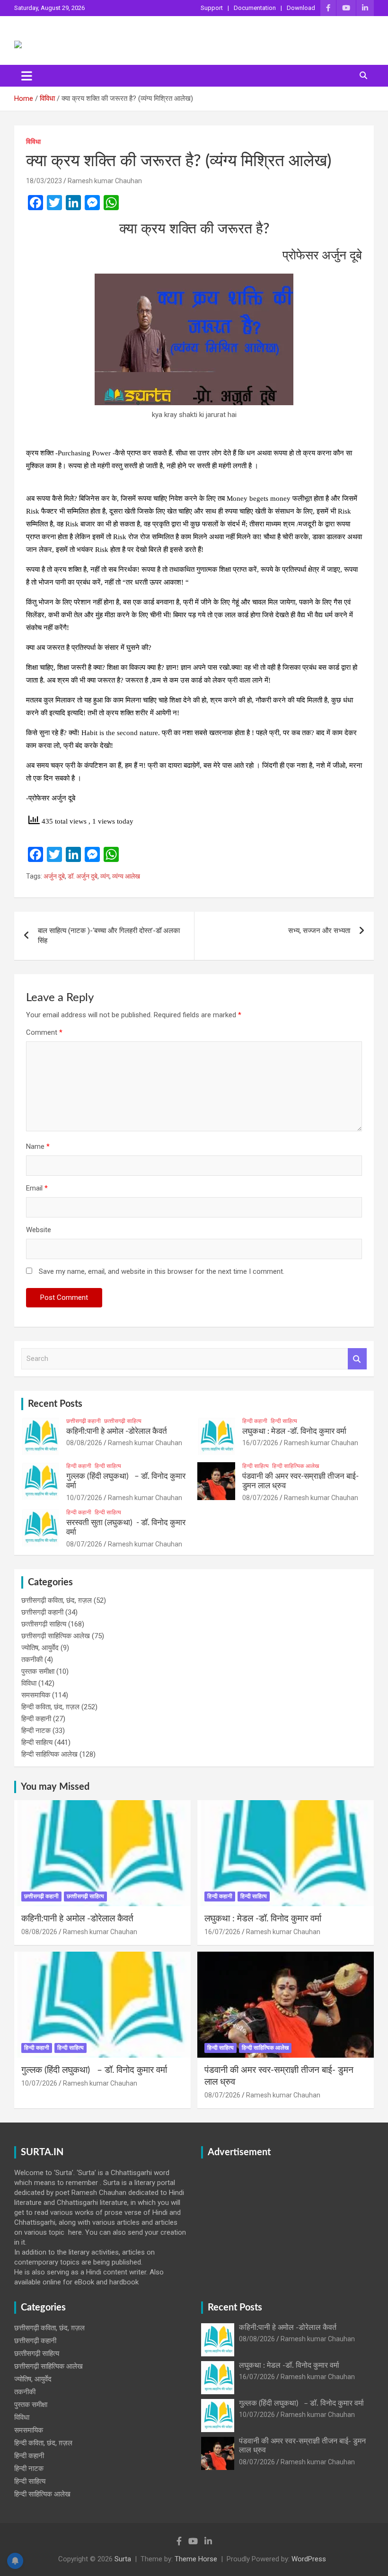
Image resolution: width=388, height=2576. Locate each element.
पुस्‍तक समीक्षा (38, 1671)
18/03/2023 (44, 181)
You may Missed (55, 1787)
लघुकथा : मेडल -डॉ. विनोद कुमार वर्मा (294, 1431)
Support (212, 8)
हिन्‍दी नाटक (36, 1731)
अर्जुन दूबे (54, 876)
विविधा (33, 142)
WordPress (309, 2559)
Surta (123, 2559)
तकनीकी (32, 1660)
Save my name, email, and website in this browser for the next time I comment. (162, 1271)
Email (37, 1188)
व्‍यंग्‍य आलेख (126, 876)
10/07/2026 (84, 1498)
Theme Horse (196, 2559)
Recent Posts (55, 1404)
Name (38, 1146)
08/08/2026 (84, 1443)
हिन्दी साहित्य (284, 1421)
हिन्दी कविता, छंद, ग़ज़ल (50, 1707)
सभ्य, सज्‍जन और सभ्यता (319, 931)
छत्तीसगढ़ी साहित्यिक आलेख (56, 1636)
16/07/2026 (260, 1443)
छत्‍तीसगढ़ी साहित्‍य (123, 1421)
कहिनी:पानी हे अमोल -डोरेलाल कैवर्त (117, 1431)
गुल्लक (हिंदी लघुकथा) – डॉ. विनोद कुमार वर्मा (94, 2070)
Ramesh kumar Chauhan (105, 181)
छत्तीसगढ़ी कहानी (84, 1421)
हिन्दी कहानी (255, 1421)
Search (357, 1359)
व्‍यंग (105, 876)
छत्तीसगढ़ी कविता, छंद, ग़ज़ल (57, 1600)
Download (301, 8)
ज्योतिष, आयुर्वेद (40, 1648)
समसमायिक (36, 1695)
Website (39, 1230)
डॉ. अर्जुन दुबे (83, 876)
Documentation (255, 8)
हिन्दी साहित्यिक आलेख (295, 1466)
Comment (44, 1032)
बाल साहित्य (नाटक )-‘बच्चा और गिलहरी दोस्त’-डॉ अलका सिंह (109, 936)
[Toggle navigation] (27, 76)
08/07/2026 (260, 1498)
